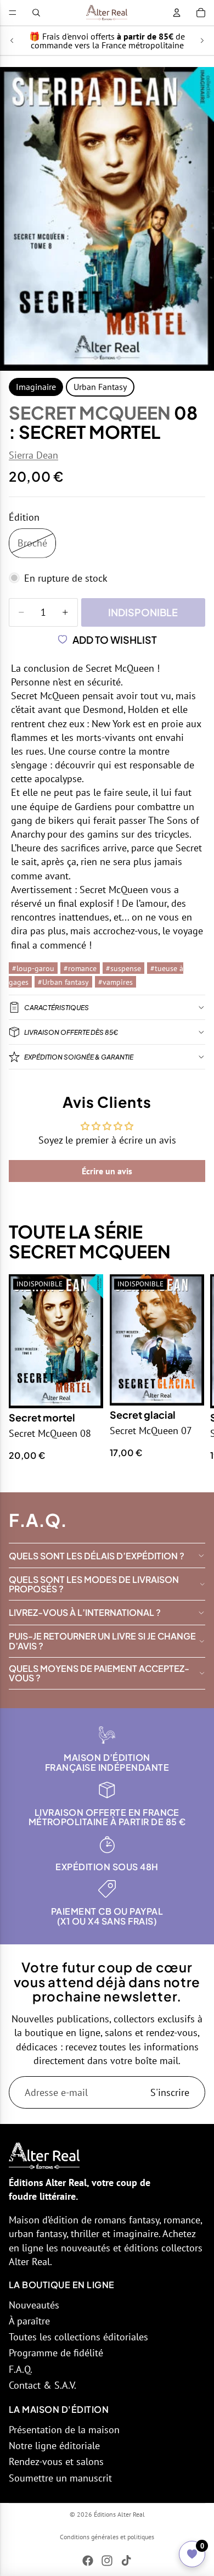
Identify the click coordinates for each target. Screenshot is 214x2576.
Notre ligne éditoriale (54, 2446)
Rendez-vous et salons (56, 2461)
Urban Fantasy (100, 387)
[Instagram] (107, 2561)
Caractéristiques (57, 1008)
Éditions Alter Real (119, 2514)
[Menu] (13, 13)
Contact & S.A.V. (43, 2385)
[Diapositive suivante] (202, 41)
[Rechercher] (36, 13)
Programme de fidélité (56, 2353)
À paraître (29, 2321)
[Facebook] (88, 2561)
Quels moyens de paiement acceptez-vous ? (99, 1673)
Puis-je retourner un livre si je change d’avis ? (102, 1641)
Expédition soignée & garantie (79, 1057)
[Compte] (177, 13)
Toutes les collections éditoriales (78, 2337)
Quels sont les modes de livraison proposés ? (94, 1584)
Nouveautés (34, 2305)
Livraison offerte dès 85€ (71, 1032)
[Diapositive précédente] (12, 41)
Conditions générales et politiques (107, 2537)
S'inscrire (170, 2092)
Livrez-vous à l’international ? (85, 1612)
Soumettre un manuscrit (60, 2478)
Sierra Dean (33, 455)
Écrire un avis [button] (107, 1171)
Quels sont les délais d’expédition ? (97, 1556)
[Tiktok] (126, 2561)
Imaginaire (36, 387)
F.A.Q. (21, 2369)
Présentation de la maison (64, 2430)
